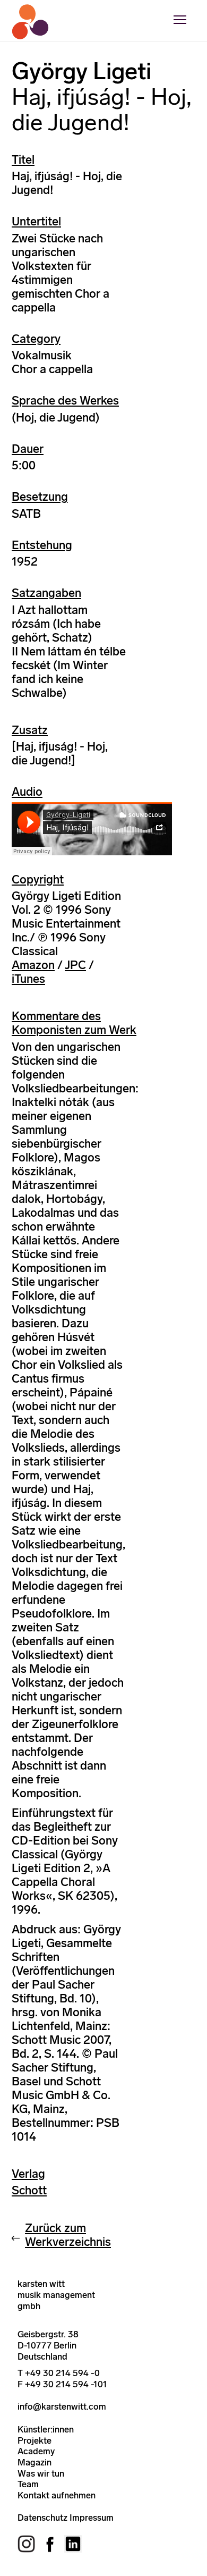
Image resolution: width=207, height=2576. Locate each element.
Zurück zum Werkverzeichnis (68, 2235)
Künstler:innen (46, 2429)
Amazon (33, 965)
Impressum (92, 2518)
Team (28, 2484)
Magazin (34, 2462)
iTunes (28, 979)
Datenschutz (42, 2518)
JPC (75, 965)
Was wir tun (41, 2473)
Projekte (34, 2440)
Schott (29, 2190)
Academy (36, 2451)
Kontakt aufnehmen (57, 2495)
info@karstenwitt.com (62, 2406)
